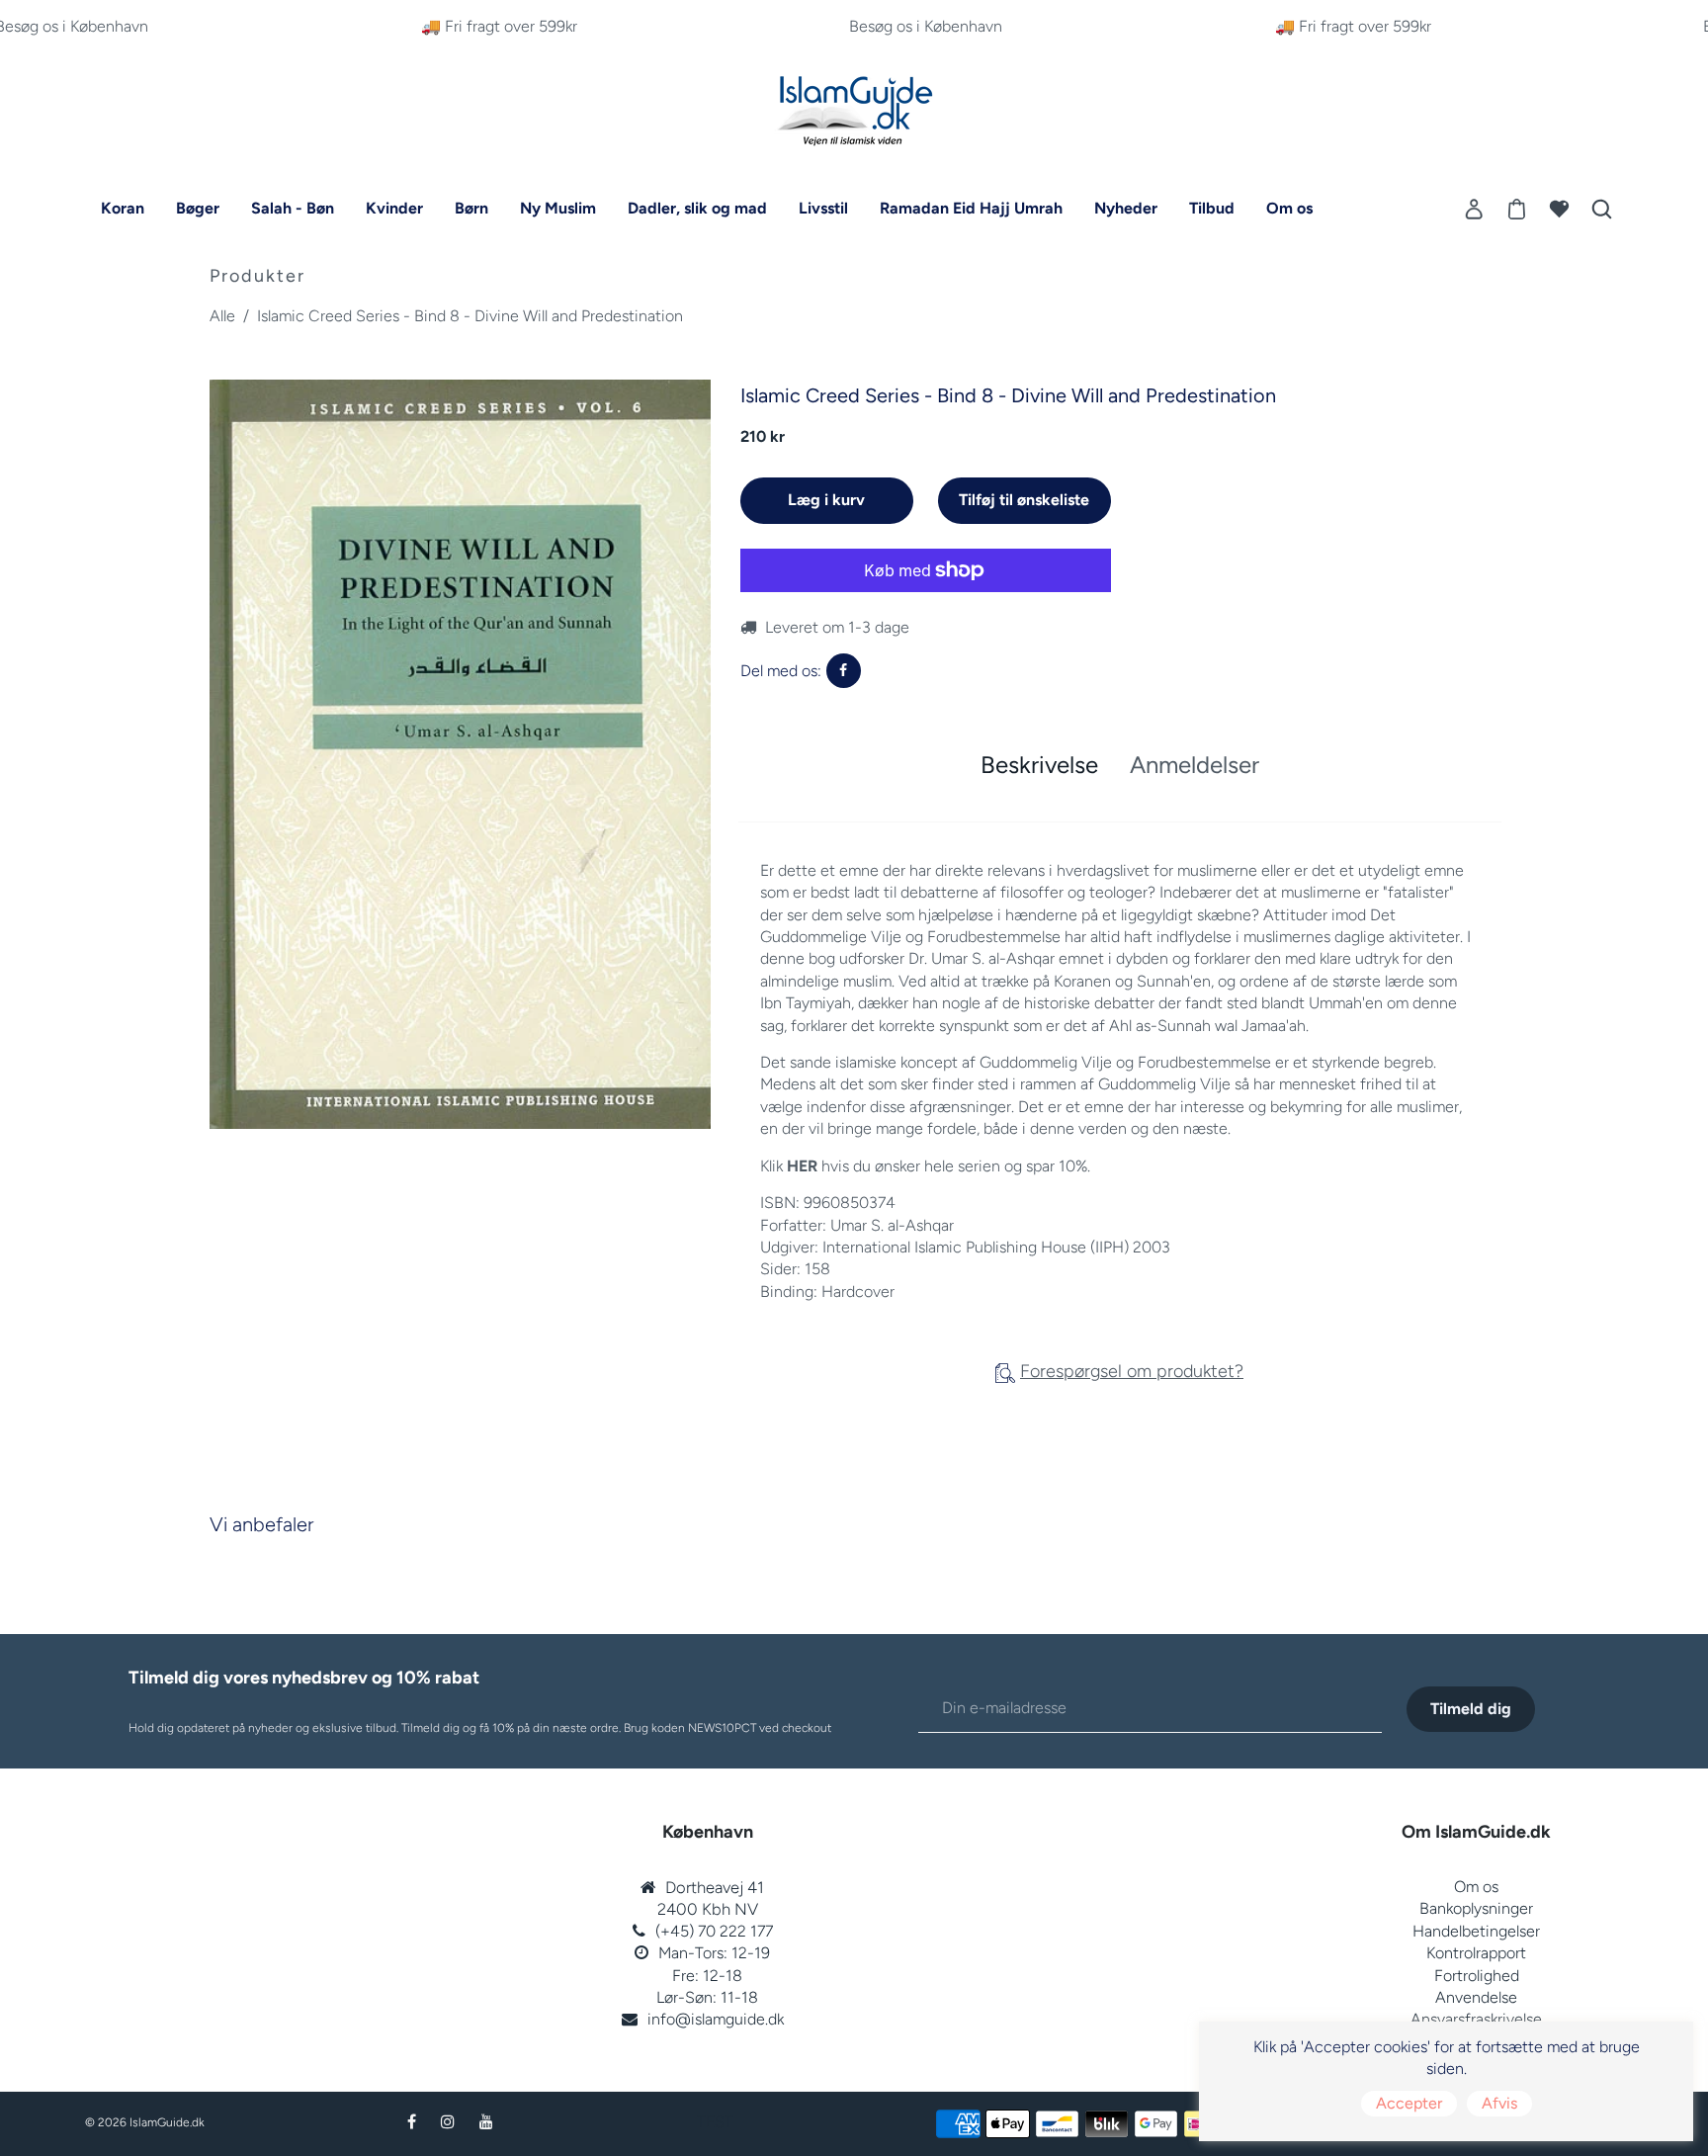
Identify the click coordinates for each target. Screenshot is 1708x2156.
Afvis (1499, 2103)
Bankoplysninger (1476, 1908)
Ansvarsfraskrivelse (1476, 2019)
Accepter (1409, 2103)
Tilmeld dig (1471, 1709)
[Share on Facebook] (844, 671)
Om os (1476, 1887)
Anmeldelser (1195, 765)
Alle (222, 316)
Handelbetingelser (1476, 1931)
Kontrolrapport (1476, 1953)
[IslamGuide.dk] (854, 106)
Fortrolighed (1477, 1976)
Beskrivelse (1039, 765)
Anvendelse (1476, 1997)
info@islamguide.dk (716, 2019)
